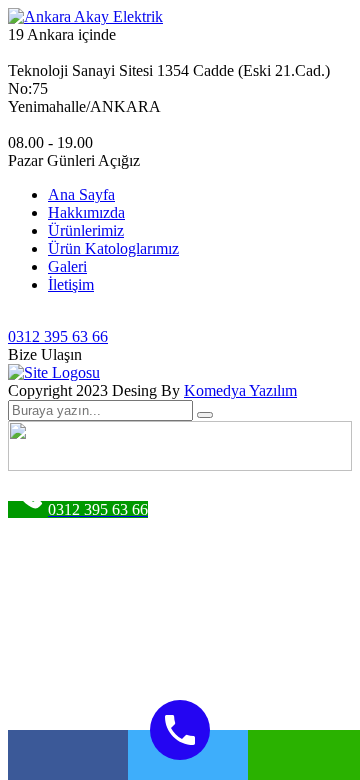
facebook (68, 755)
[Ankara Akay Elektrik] (85, 16)
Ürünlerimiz (86, 230)
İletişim (71, 284)
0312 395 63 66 (58, 336)
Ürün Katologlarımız (113, 248)
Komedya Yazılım (240, 390)
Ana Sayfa (81, 194)
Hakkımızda (86, 212)
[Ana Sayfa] (54, 372)
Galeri (67, 266)
